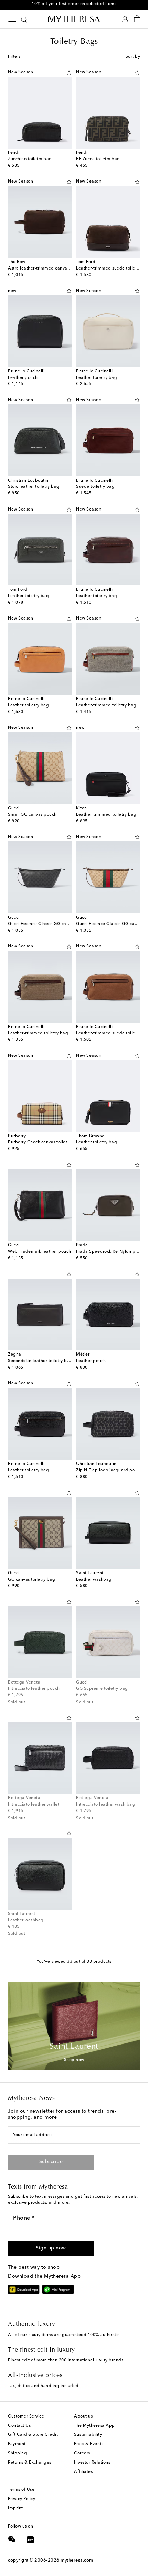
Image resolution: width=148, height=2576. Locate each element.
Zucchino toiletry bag (30, 159)
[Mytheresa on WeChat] (12, 2539)
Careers (82, 2453)
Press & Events (89, 2444)
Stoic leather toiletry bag (34, 487)
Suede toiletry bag (95, 487)
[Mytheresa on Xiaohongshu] (30, 2541)
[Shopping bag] (137, 19)
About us (83, 2416)
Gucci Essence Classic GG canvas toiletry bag (54, 924)
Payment (17, 2444)
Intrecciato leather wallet (34, 1805)
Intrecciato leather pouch (34, 1689)
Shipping (17, 2453)
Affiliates (83, 2472)
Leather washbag (94, 1580)
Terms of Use (21, 2490)
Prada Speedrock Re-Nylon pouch (111, 1252)
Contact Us (19, 2426)
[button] (69, 73)
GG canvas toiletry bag (31, 1580)
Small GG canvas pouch (32, 815)
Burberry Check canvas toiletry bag (44, 1142)
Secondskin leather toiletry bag (40, 1361)
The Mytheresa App (94, 2426)
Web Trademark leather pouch (40, 1252)
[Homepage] (74, 19)
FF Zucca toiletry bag (98, 159)
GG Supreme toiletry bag (102, 1689)
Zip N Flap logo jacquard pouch (109, 1470)
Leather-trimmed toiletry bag (106, 705)
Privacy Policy (22, 2499)
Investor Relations (92, 2463)
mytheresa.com (77, 2560)
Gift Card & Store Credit (33, 2435)
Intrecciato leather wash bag (105, 1805)
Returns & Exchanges (30, 2463)
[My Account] (125, 19)
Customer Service (26, 2416)
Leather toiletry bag (97, 378)
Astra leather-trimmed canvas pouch (46, 268)
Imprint (15, 2508)
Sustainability (88, 2435)
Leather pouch (23, 378)
